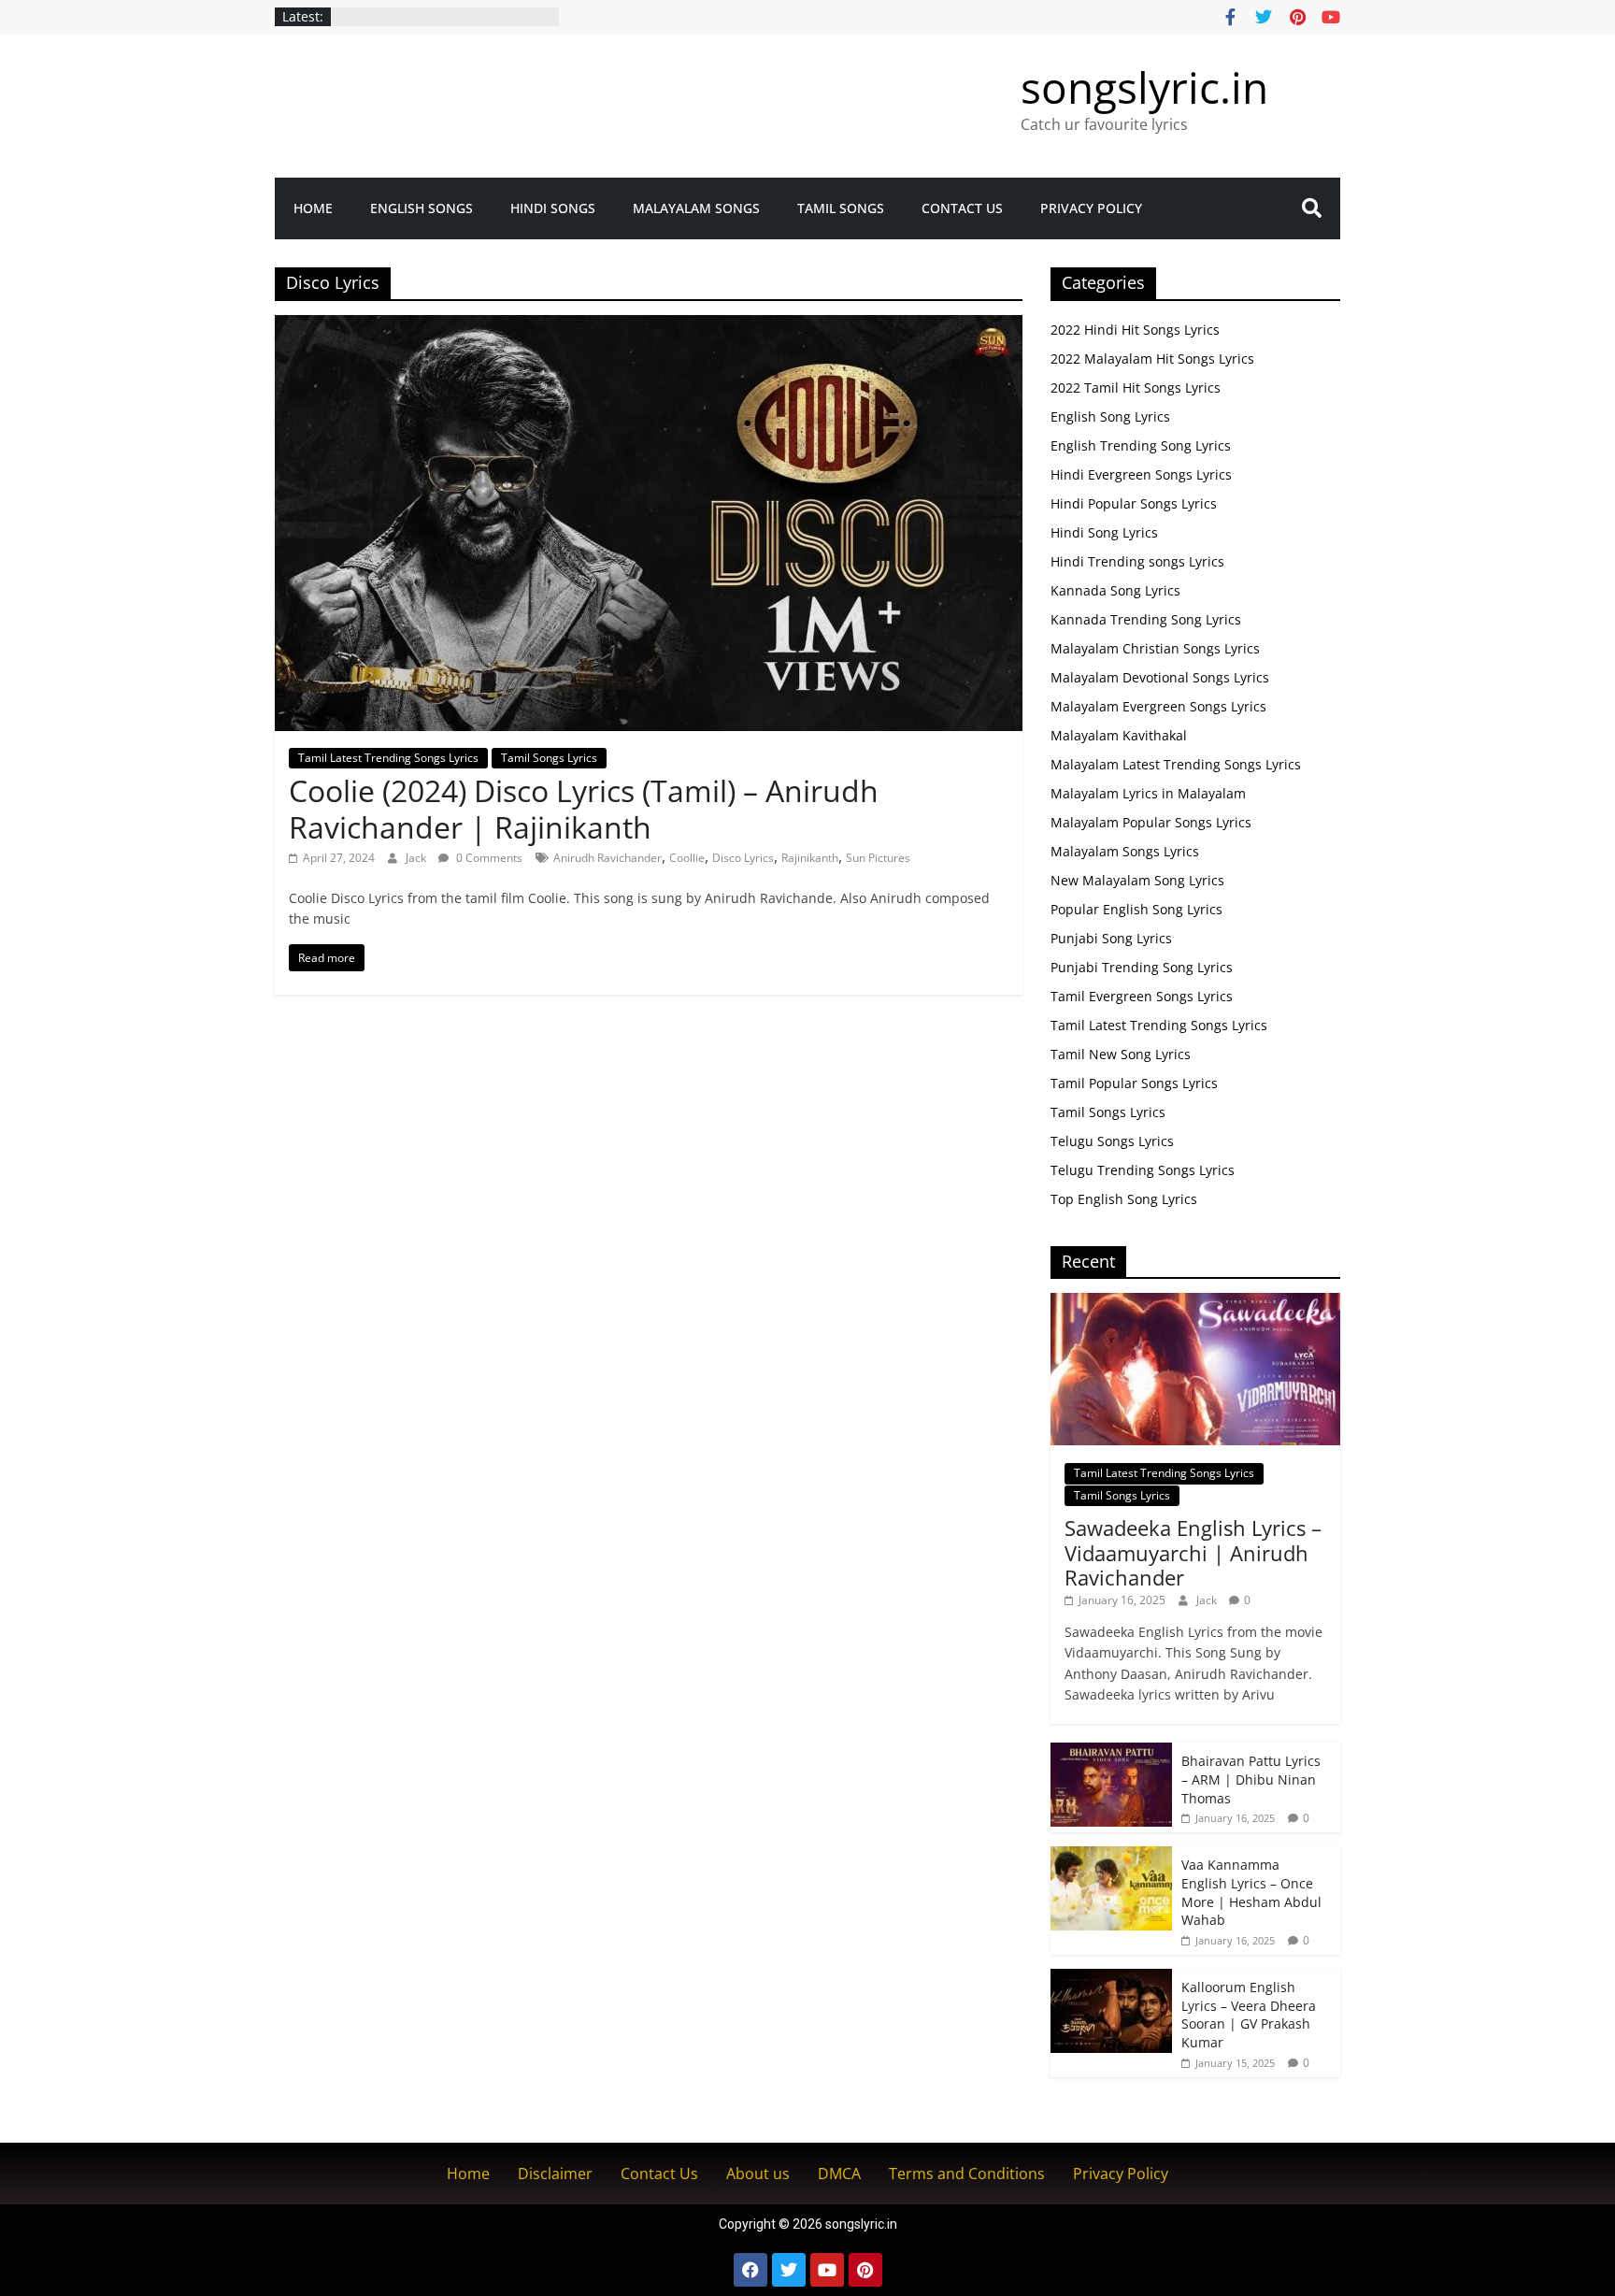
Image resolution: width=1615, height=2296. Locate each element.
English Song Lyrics (1110, 416)
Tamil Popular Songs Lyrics (1134, 1083)
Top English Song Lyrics (1124, 1199)
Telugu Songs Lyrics (1112, 1141)
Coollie (687, 858)
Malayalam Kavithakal (1119, 735)
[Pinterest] (865, 2270)
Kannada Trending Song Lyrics (1146, 619)
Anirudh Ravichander (607, 858)
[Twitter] (789, 2270)
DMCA (839, 2174)
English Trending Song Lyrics (1141, 445)
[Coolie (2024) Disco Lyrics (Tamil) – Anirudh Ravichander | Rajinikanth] (649, 326)
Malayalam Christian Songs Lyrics (1155, 648)
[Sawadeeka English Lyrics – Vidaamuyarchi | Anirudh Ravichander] (1195, 1303)
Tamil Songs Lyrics (549, 758)
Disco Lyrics (743, 858)
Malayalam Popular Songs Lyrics (1151, 822)
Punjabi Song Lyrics (1111, 938)
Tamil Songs (841, 208)
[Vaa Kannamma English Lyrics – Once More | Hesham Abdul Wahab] (1111, 1856)
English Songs (422, 208)
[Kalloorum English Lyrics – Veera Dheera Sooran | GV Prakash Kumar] (1111, 1979)
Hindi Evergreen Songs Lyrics (1141, 474)
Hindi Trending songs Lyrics (1137, 561)
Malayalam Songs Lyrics (1125, 851)
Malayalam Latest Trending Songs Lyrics (1176, 764)
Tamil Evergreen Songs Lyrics (1142, 996)
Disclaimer (555, 2174)
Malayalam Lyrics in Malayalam (1148, 793)
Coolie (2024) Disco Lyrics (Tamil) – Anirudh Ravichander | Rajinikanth (584, 808)
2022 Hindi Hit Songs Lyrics (1135, 330)
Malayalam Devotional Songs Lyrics (1160, 677)
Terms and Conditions (967, 2174)
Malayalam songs (696, 208)
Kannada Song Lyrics (1115, 590)
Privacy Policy (1091, 208)
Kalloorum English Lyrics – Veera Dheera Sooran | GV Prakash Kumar (1249, 2015)
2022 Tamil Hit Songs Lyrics (1136, 387)
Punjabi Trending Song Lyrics (1142, 967)
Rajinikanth (810, 858)
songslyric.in (1144, 87)
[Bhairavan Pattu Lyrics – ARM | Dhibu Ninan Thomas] (1111, 1752)
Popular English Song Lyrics (1136, 909)
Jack (417, 858)
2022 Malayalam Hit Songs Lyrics (1152, 359)
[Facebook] (750, 2270)
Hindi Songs (553, 208)
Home (313, 208)
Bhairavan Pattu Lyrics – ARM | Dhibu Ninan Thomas (1251, 1779)
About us (758, 2174)
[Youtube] (827, 2270)
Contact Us (962, 208)
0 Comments (488, 858)
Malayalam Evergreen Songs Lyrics (1158, 706)
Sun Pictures (878, 858)
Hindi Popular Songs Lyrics (1134, 503)
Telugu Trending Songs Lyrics (1143, 1170)
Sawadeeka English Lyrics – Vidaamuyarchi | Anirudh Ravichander (1193, 1552)
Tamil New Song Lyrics (1121, 1054)
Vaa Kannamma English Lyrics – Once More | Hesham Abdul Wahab (1251, 1892)
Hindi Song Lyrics (1104, 532)
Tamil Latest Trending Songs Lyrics (388, 758)
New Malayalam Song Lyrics (1137, 880)
